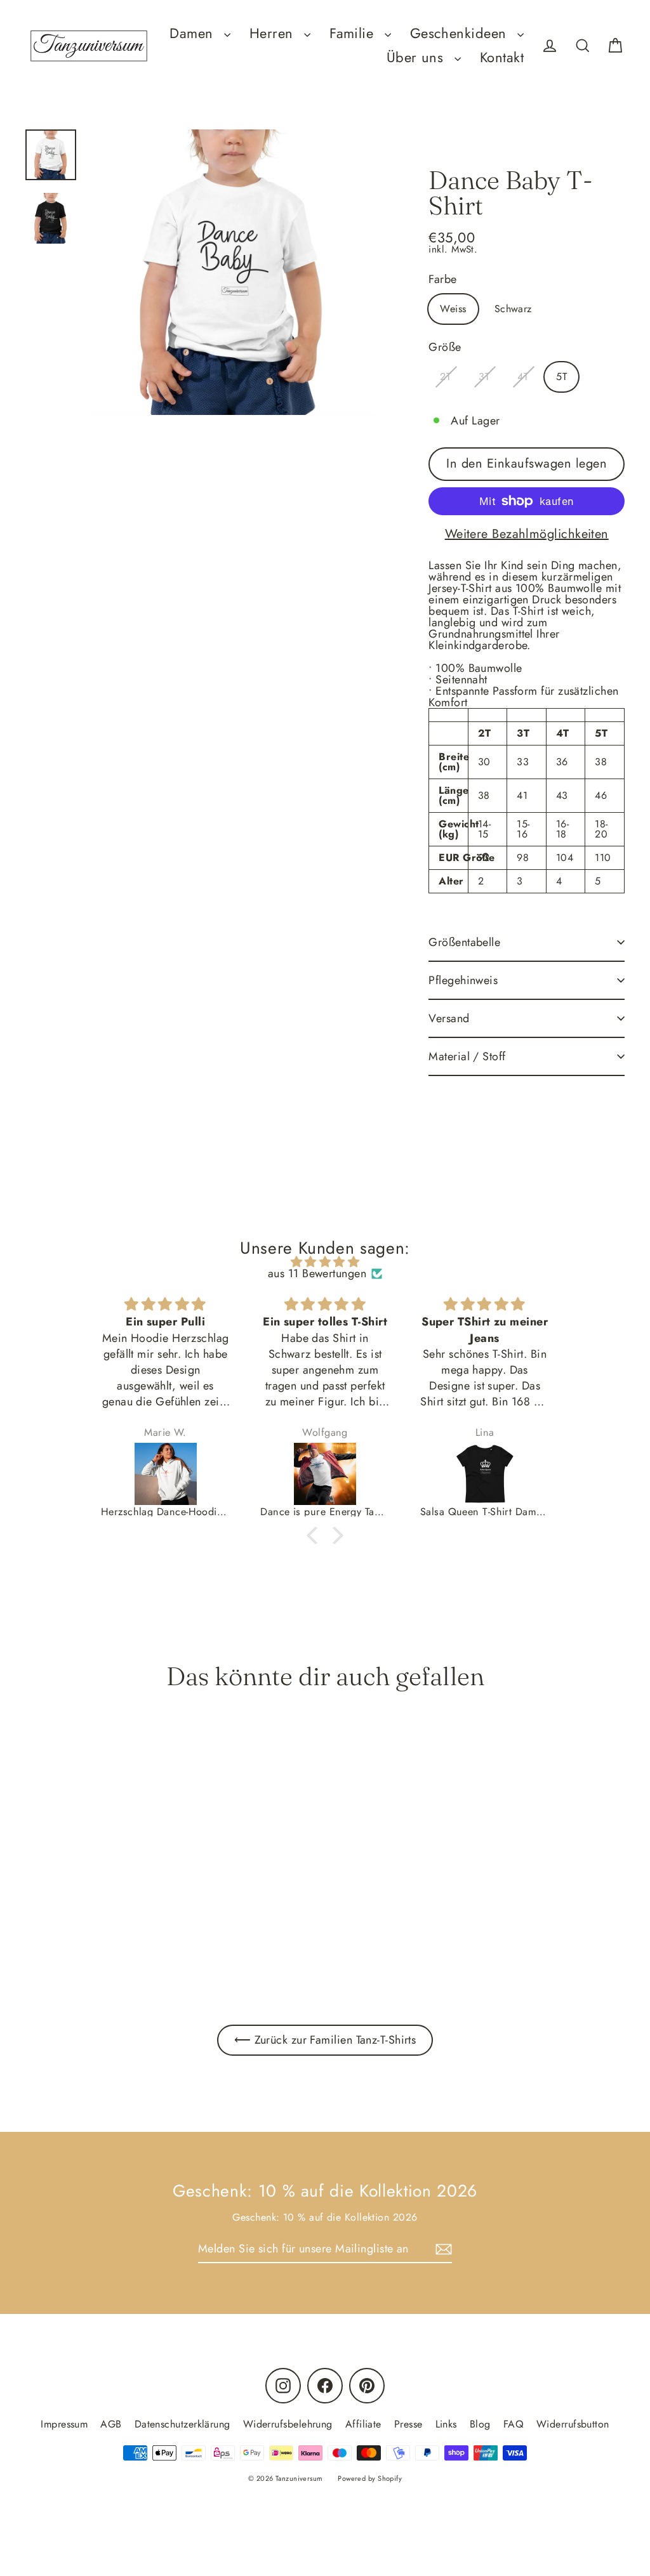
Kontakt (502, 57)
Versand (449, 1018)
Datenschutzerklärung (182, 2424)
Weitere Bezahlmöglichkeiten (527, 534)
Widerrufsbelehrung (288, 2424)
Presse (408, 2424)
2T (445, 377)
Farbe (442, 279)
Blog (480, 2424)
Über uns (417, 57)
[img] (325, 1262)
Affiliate (363, 2424)
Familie (354, 33)
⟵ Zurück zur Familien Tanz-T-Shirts (325, 2040)
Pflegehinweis (463, 980)
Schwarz (513, 309)
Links (446, 2424)
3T (484, 377)
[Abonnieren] (442, 2249)
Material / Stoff (467, 1056)
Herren (274, 33)
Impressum (64, 2424)
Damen (194, 33)
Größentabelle (464, 942)
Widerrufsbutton (573, 2424)
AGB (111, 2424)
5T (561, 377)
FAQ (514, 2424)
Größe (445, 347)
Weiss (453, 309)
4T (523, 377)
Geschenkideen (461, 33)
